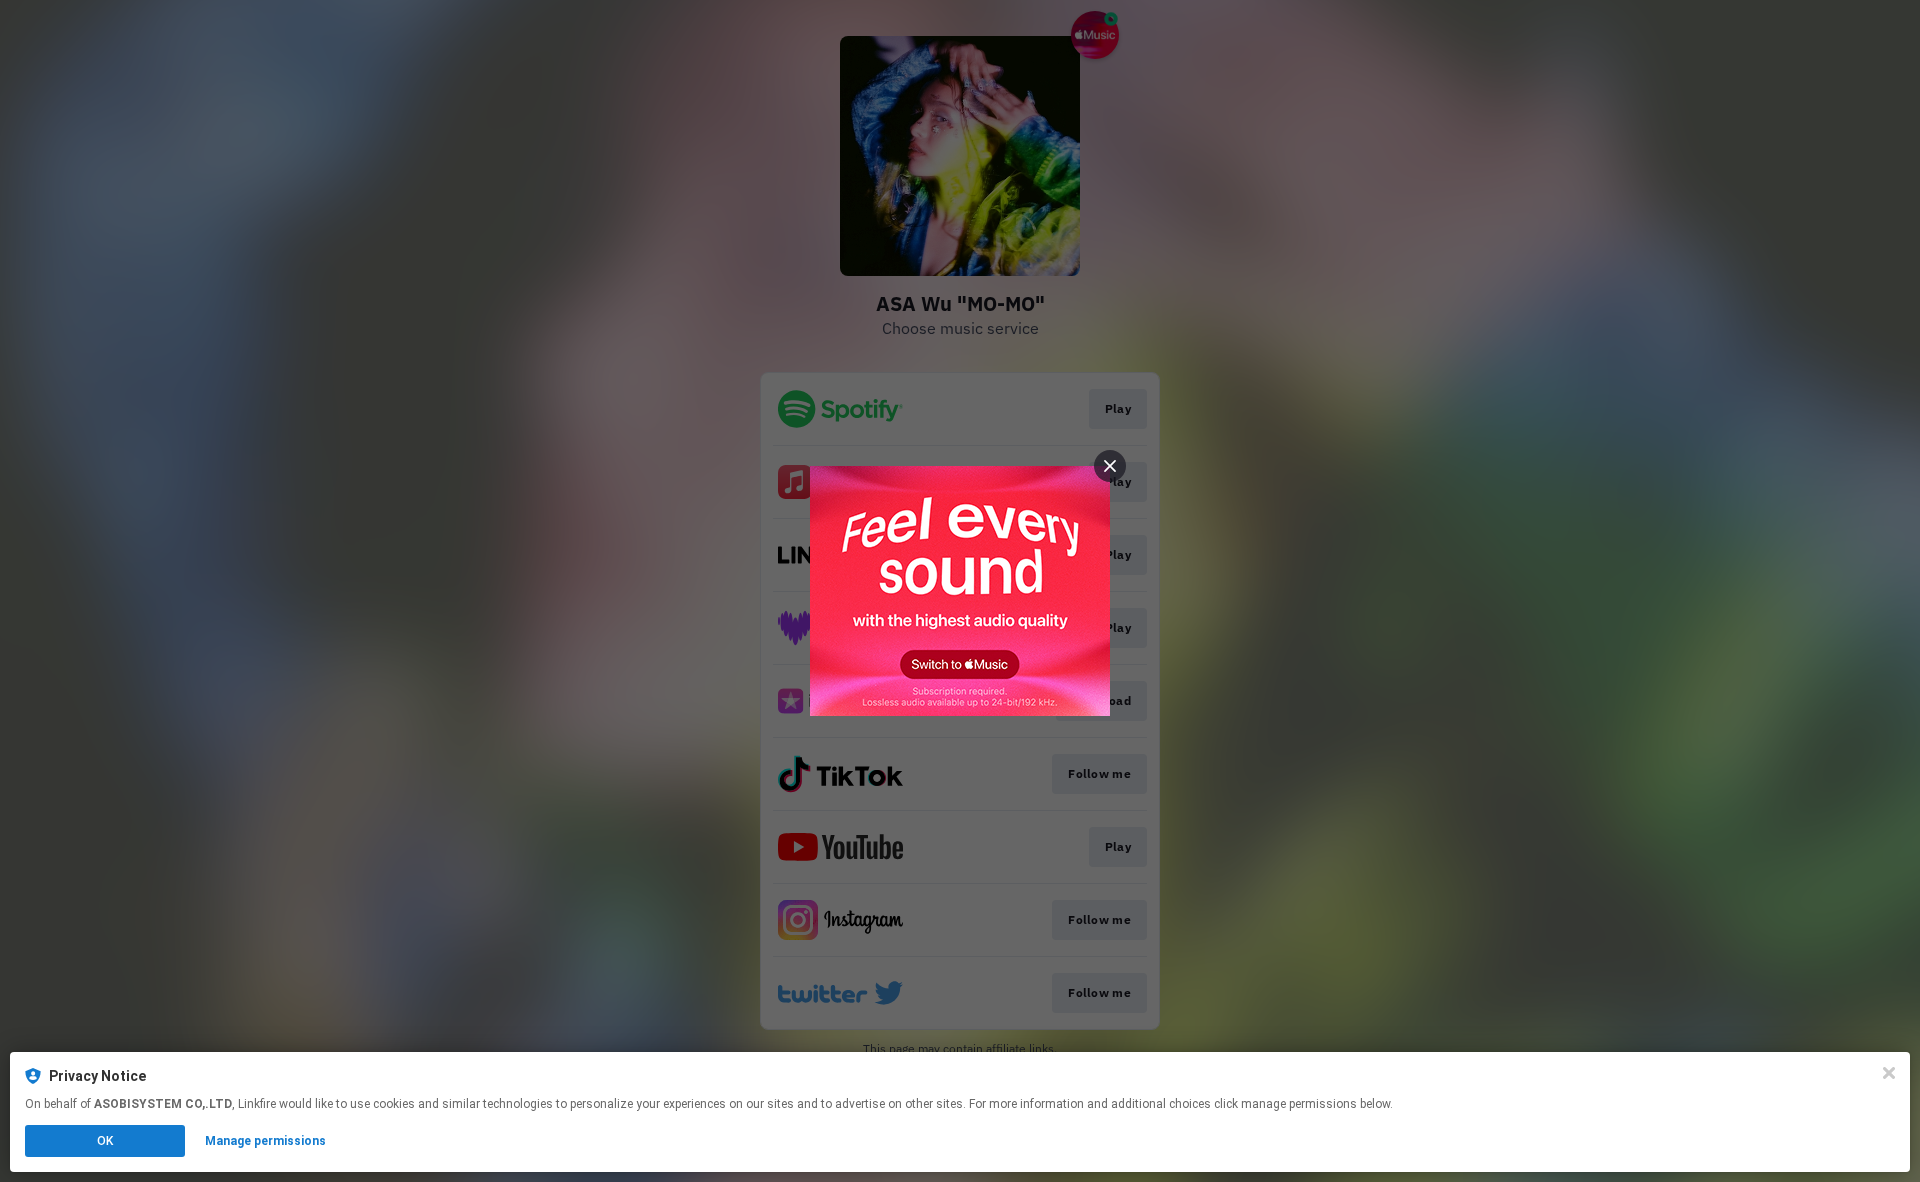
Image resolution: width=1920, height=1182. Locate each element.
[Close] (1889, 1073)
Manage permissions (265, 1141)
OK (105, 1141)
